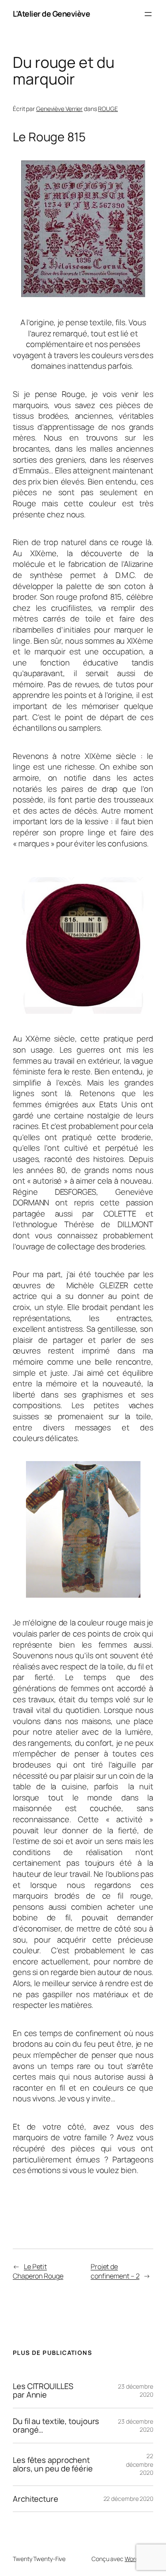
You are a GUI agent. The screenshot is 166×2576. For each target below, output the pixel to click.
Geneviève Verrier (59, 109)
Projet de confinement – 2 (115, 2271)
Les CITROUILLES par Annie (43, 2391)
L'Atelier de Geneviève (51, 14)
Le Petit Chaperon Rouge (38, 2271)
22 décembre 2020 (140, 2464)
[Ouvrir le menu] (148, 14)
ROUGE (108, 109)
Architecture (36, 2499)
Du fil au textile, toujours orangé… (56, 2426)
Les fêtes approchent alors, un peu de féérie (53, 2464)
